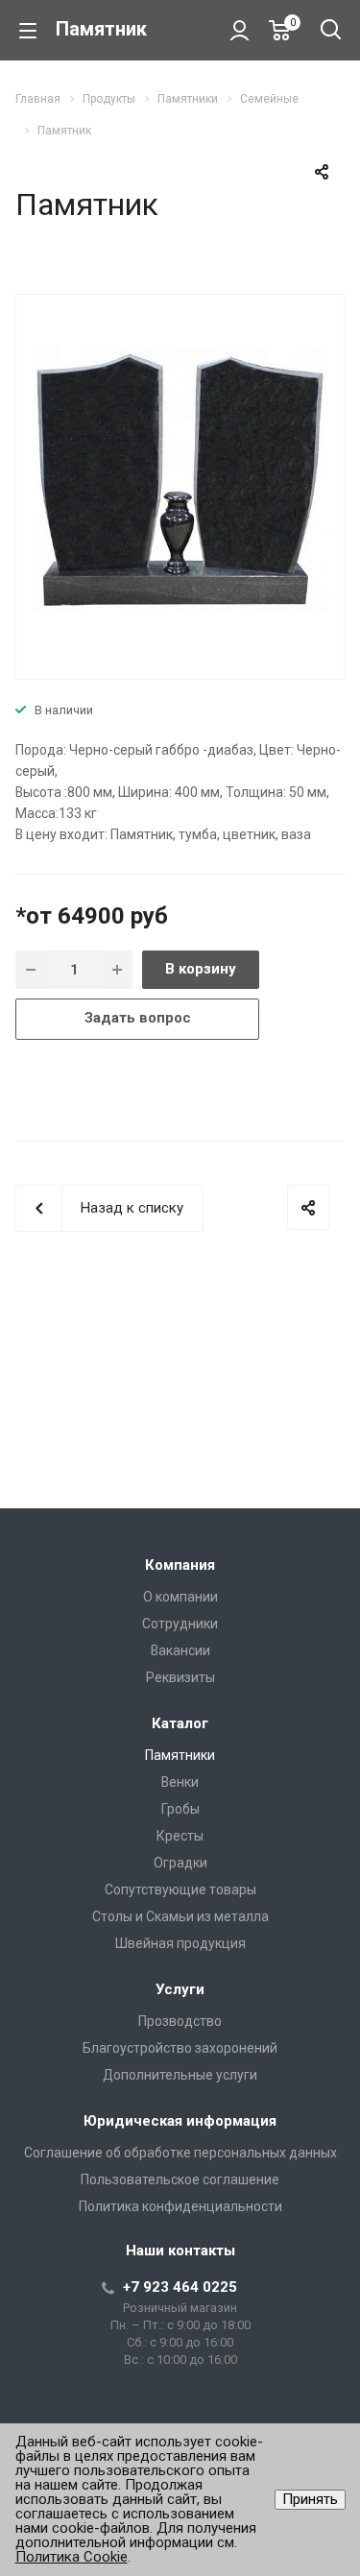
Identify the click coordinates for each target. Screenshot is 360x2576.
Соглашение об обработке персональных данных (180, 2153)
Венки (180, 1782)
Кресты (180, 1836)
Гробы (180, 1809)
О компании (180, 1597)
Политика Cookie (72, 2557)
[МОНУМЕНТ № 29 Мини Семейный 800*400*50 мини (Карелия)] (180, 485)
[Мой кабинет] (240, 30)
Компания (180, 1565)
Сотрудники (180, 1624)
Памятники (180, 1755)
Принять (310, 2499)
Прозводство (180, 2021)
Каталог (180, 1723)
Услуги (180, 1989)
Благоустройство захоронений (180, 2048)
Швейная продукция (180, 1943)
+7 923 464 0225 (180, 2287)
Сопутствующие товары (180, 1890)
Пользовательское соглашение (180, 2179)
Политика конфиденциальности (180, 2206)
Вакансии (180, 1650)
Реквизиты (180, 1677)
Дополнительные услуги (180, 2075)
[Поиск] (331, 31)
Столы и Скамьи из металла (180, 1916)
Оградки (180, 1863)
